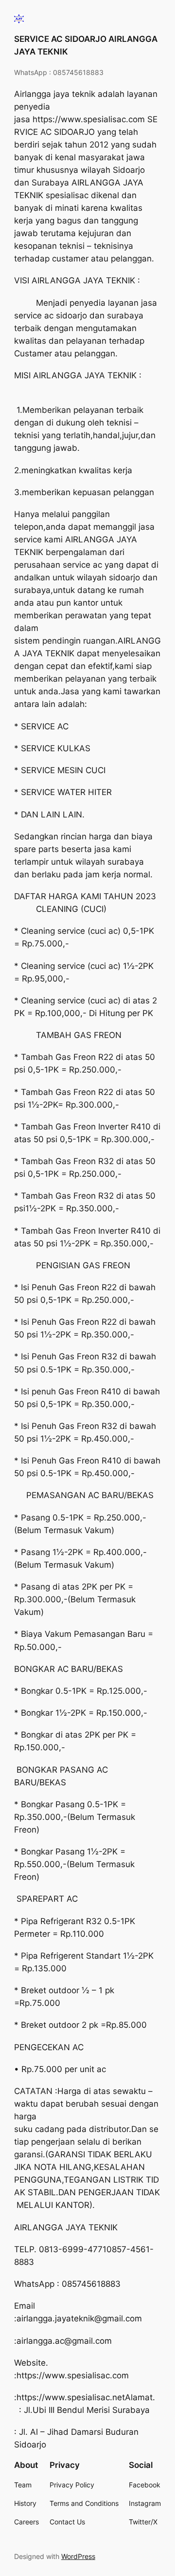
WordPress (78, 2556)
